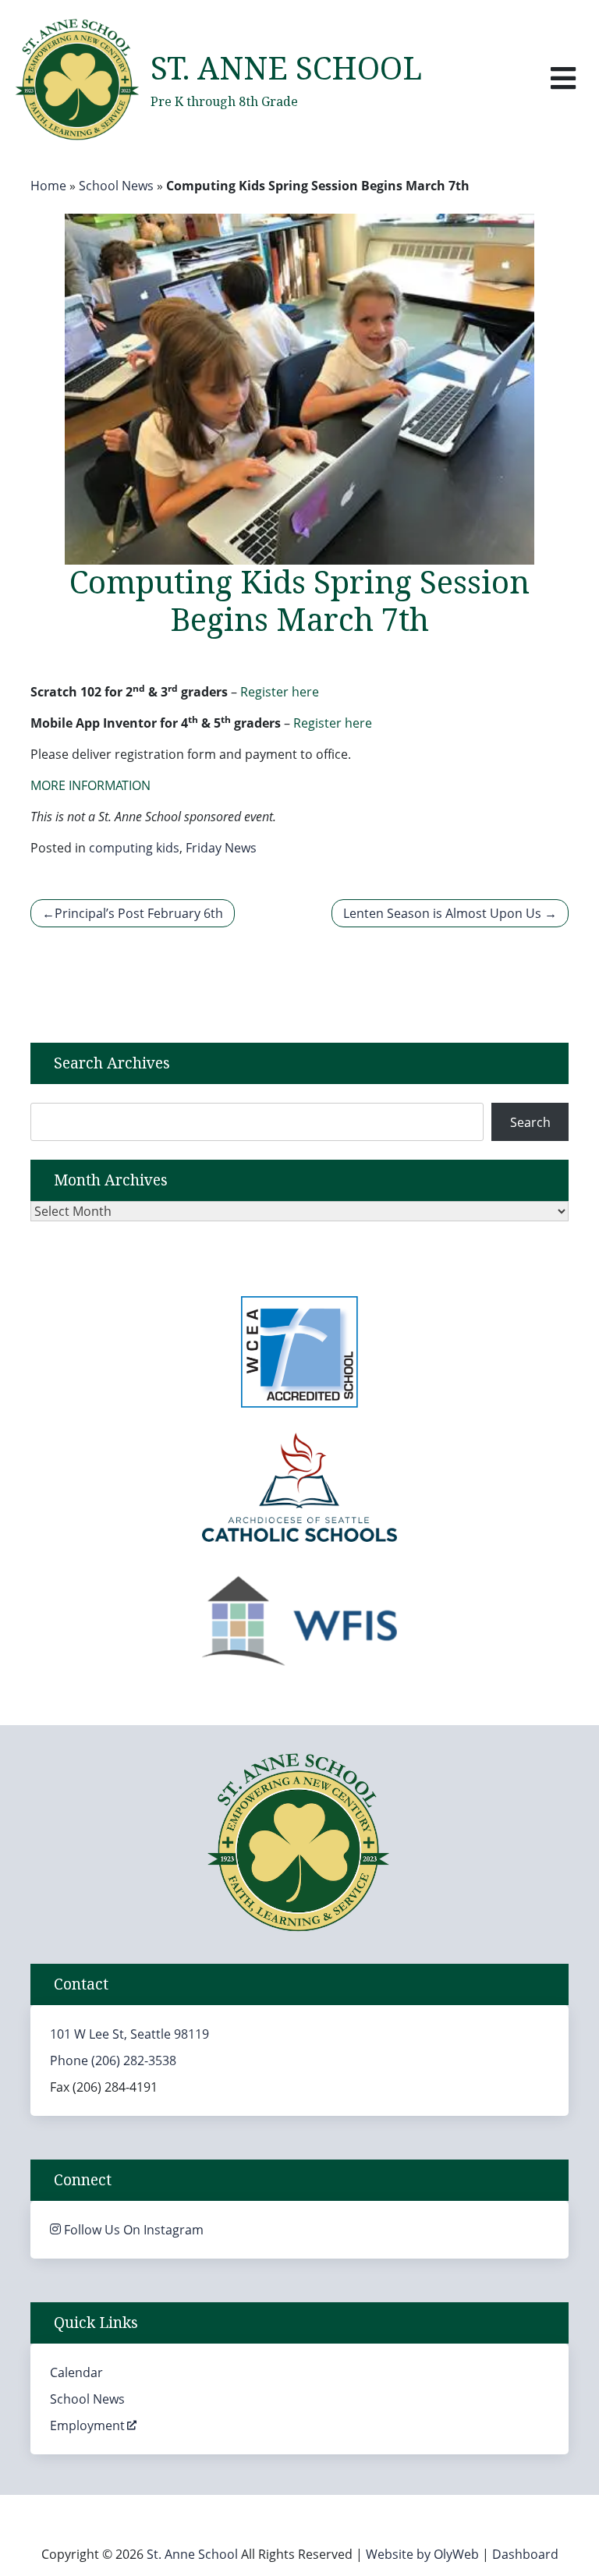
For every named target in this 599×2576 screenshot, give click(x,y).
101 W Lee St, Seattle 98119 (129, 2034)
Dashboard (525, 2554)
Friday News (221, 848)
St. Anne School (286, 69)
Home (48, 186)
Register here (280, 692)
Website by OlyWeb (424, 2554)
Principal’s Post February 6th (139, 913)
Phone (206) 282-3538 (113, 2060)
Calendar (76, 2372)
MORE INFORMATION (90, 785)
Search (530, 1122)
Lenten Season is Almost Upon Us (442, 913)
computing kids (134, 848)
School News (116, 186)
